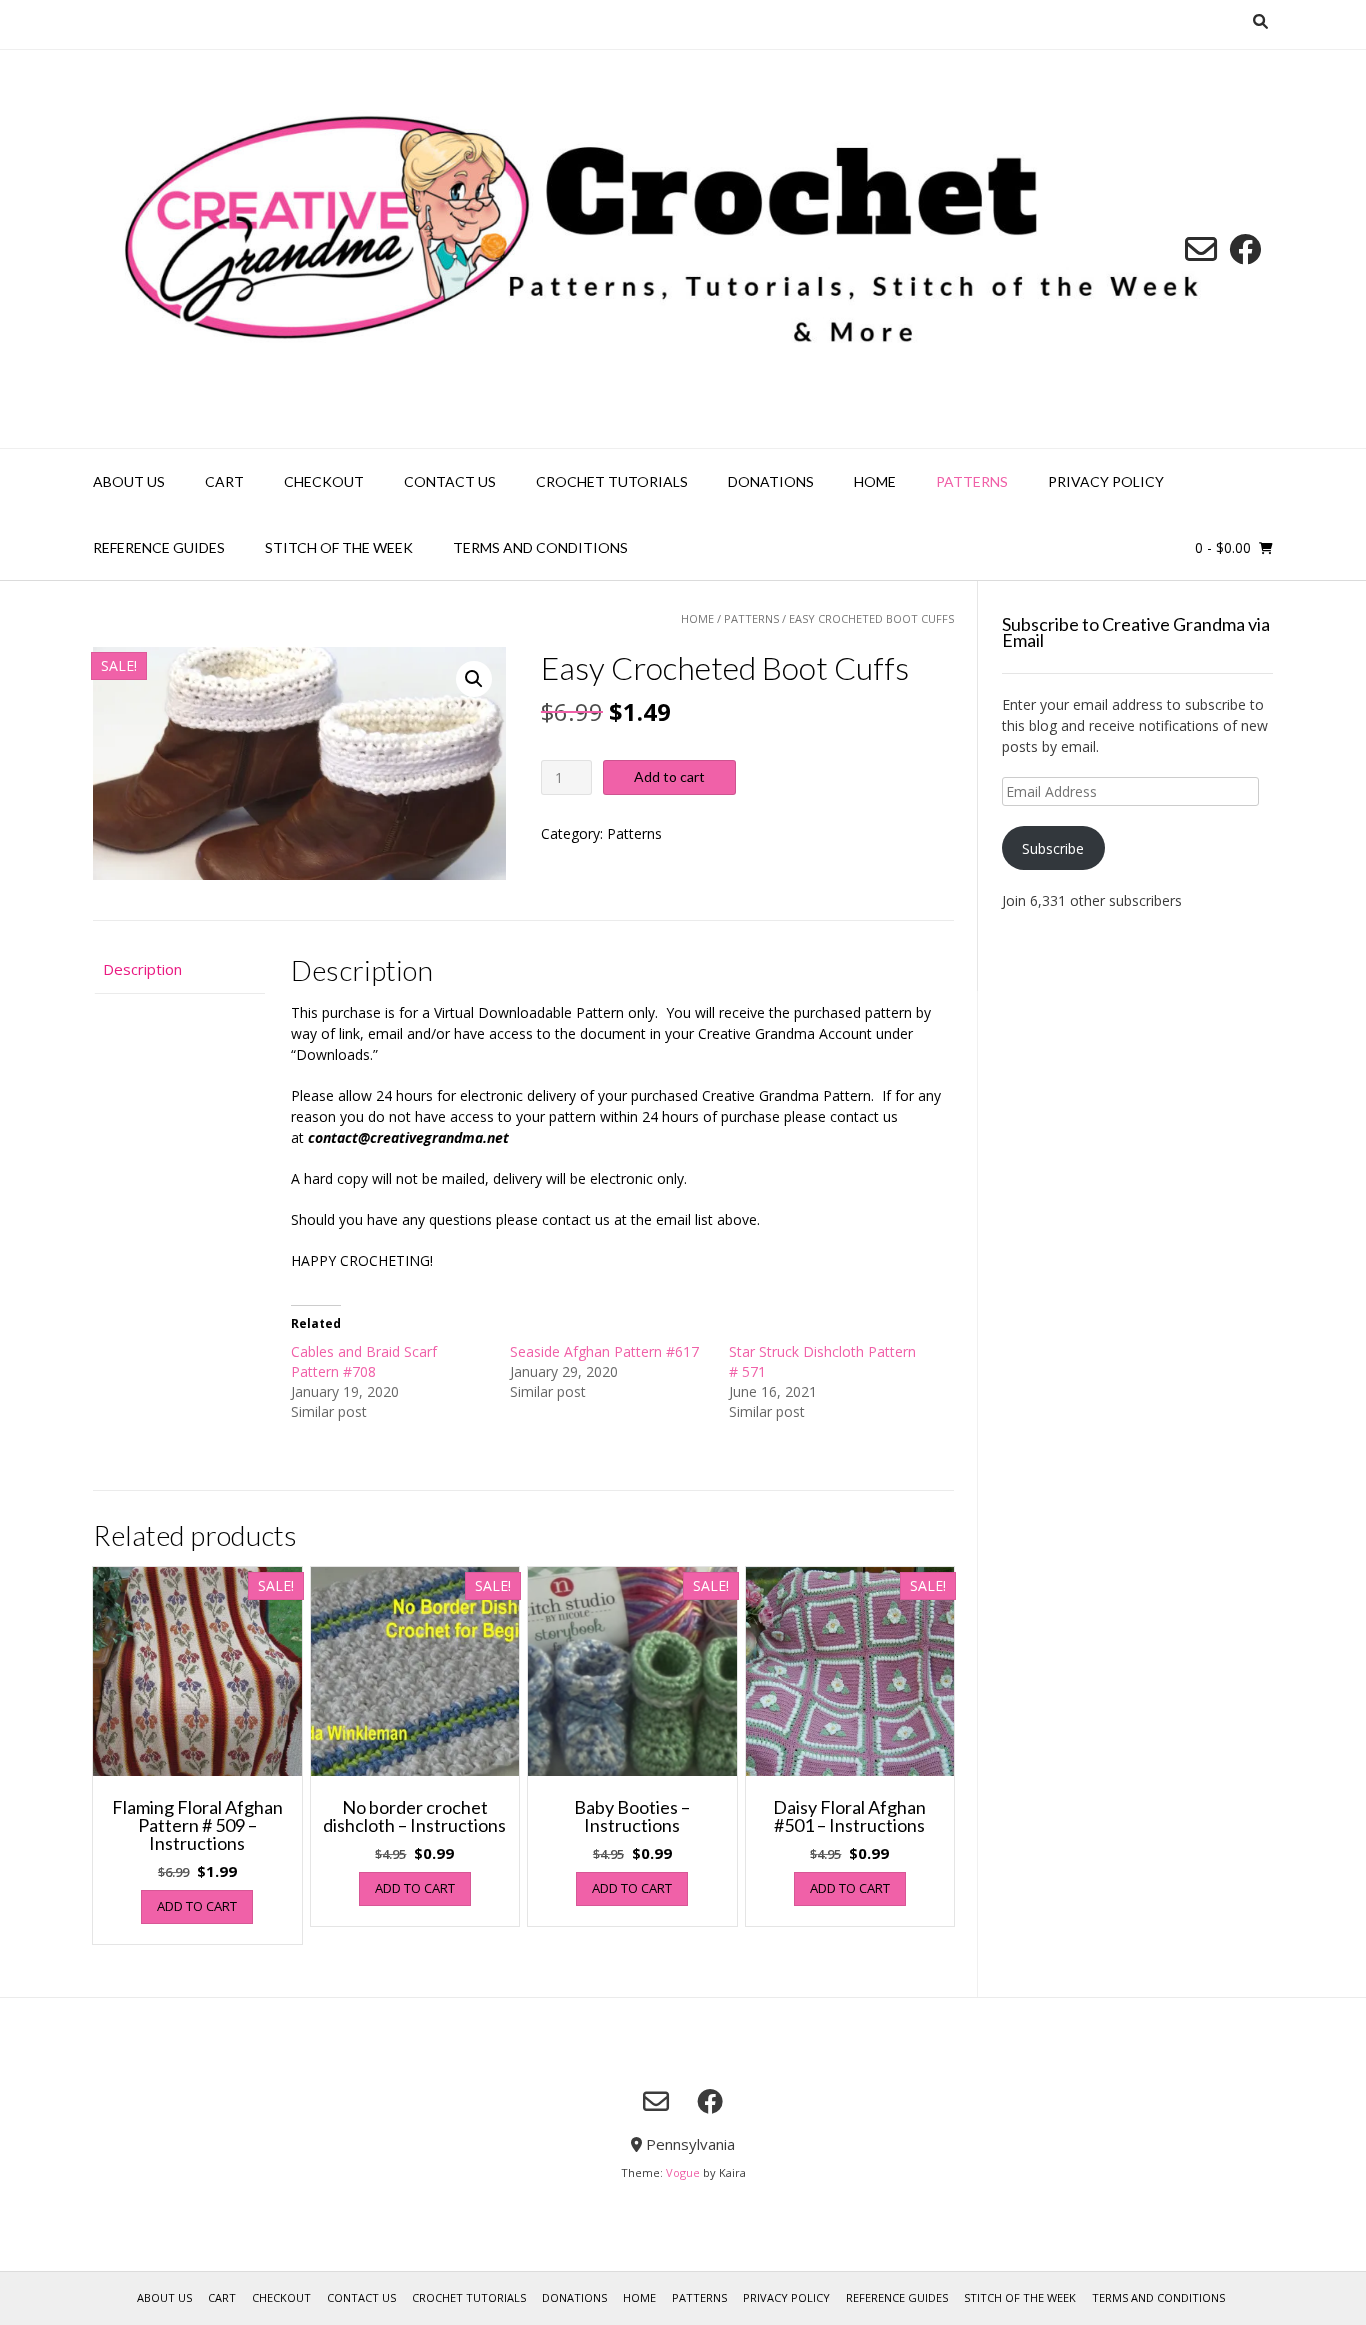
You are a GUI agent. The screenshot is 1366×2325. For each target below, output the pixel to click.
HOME (875, 481)
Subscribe (1053, 848)
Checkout (324, 481)
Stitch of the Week (339, 547)
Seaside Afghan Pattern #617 (604, 1351)
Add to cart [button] (197, 1906)
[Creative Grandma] (683, 249)
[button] (474, 679)
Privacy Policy (1106, 481)
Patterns (972, 481)
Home (697, 618)
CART (224, 481)
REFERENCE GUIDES (159, 547)
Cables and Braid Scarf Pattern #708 (364, 1361)
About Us (129, 481)
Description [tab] (142, 969)
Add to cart (669, 776)
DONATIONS (771, 481)
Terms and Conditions (540, 547)
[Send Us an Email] (1201, 249)
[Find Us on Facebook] (1245, 249)
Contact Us (450, 481)
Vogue (683, 2172)
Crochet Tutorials (612, 481)
